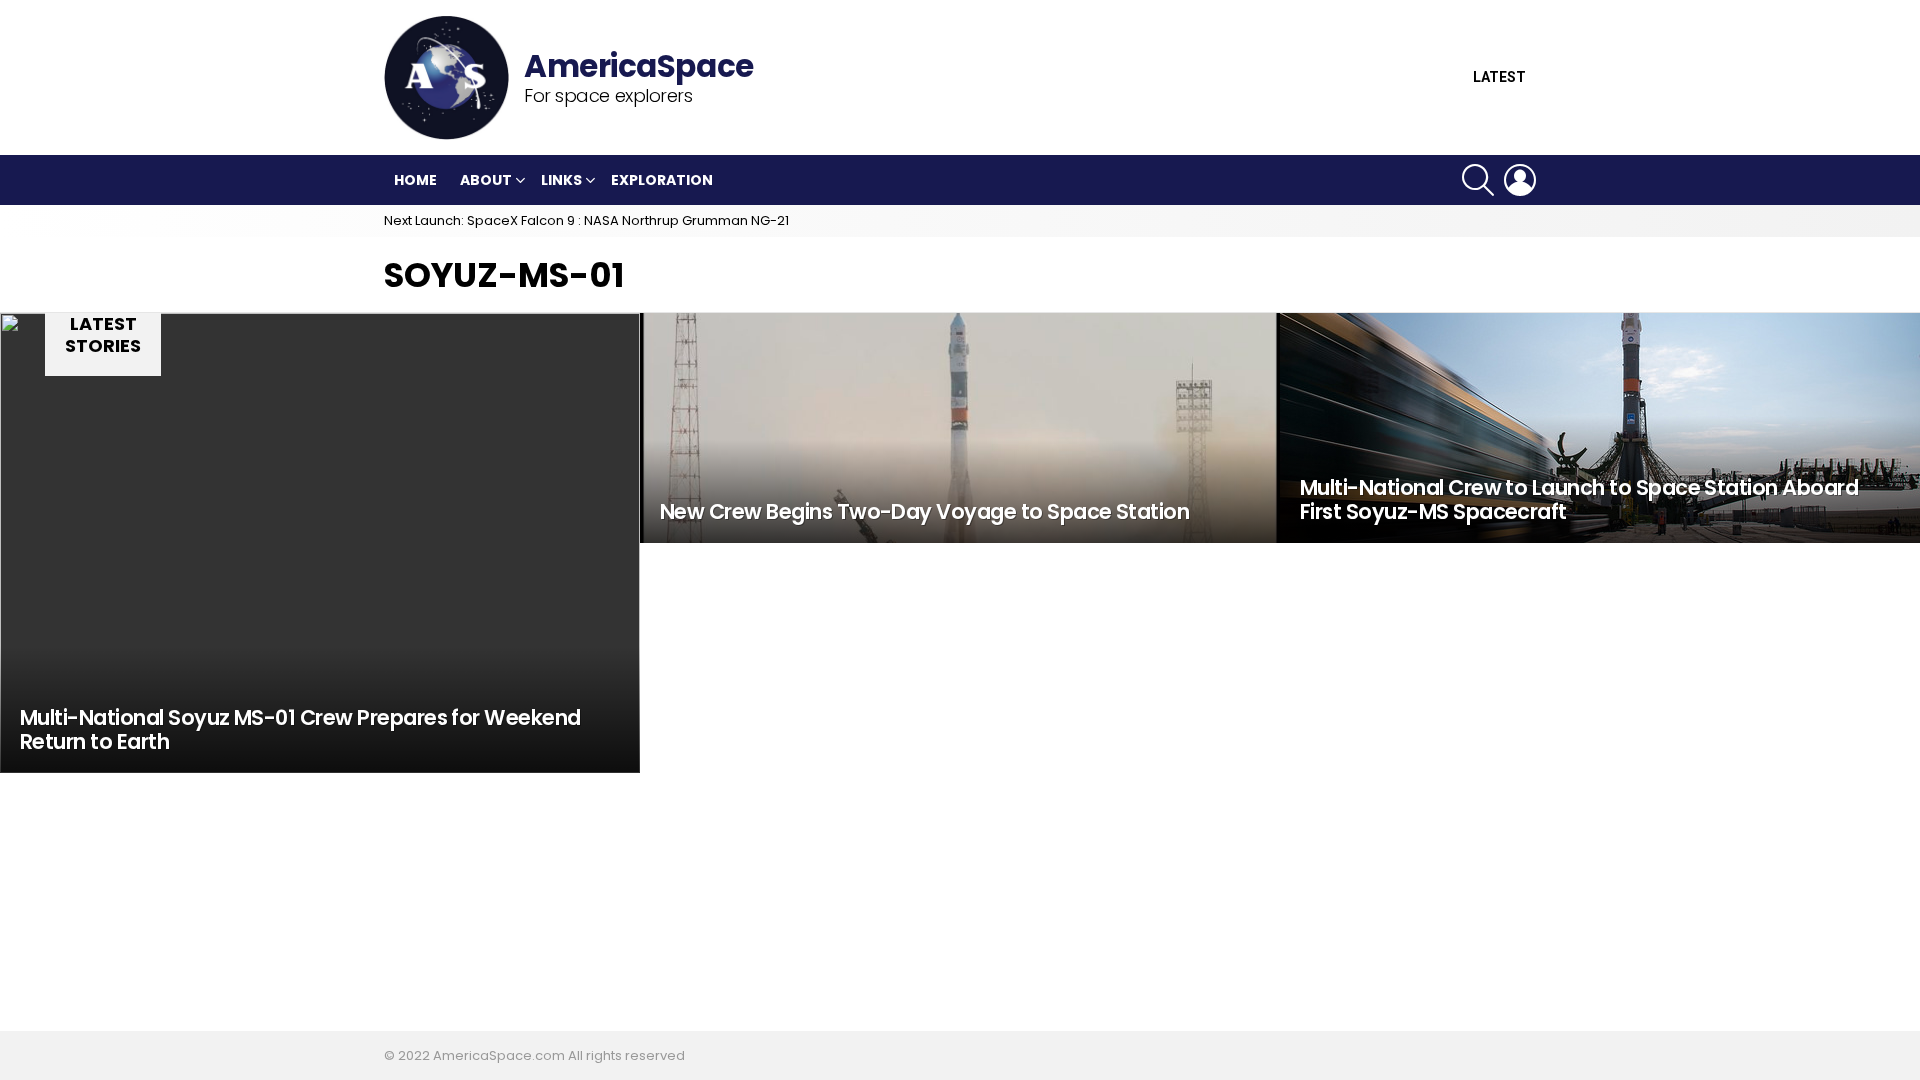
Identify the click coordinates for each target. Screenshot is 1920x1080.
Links (561, 180)
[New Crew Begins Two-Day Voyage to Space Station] (960, 428)
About (486, 180)
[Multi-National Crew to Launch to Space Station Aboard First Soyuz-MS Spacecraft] (1600, 428)
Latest (1499, 77)
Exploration (662, 180)
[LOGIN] (1520, 180)
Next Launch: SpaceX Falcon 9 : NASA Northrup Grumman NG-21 (586, 220)
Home (415, 180)
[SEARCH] (1478, 180)
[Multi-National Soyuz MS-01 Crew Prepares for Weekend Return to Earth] (320, 543)
